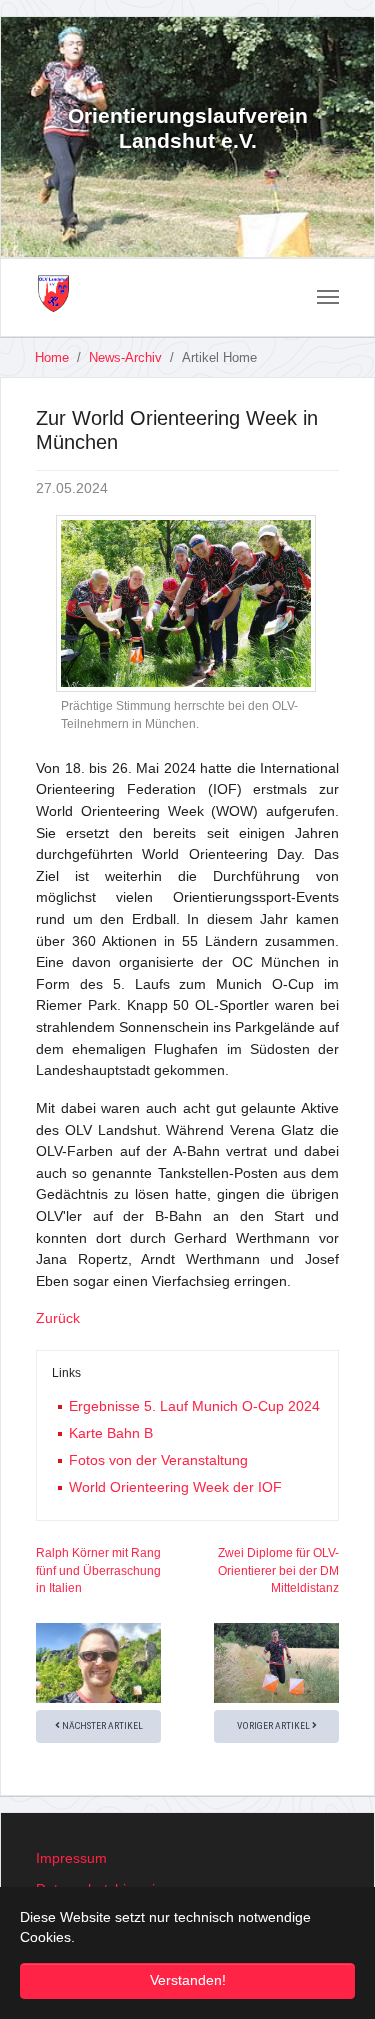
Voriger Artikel (274, 1725)
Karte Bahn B (111, 1433)
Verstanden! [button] (188, 1980)
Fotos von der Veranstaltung (158, 1460)
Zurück (58, 1318)
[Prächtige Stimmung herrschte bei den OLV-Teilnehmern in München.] (186, 603)
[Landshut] (53, 294)
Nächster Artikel (101, 1725)
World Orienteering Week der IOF (175, 1487)
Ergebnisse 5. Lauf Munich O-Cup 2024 (194, 1406)
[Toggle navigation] (328, 297)
